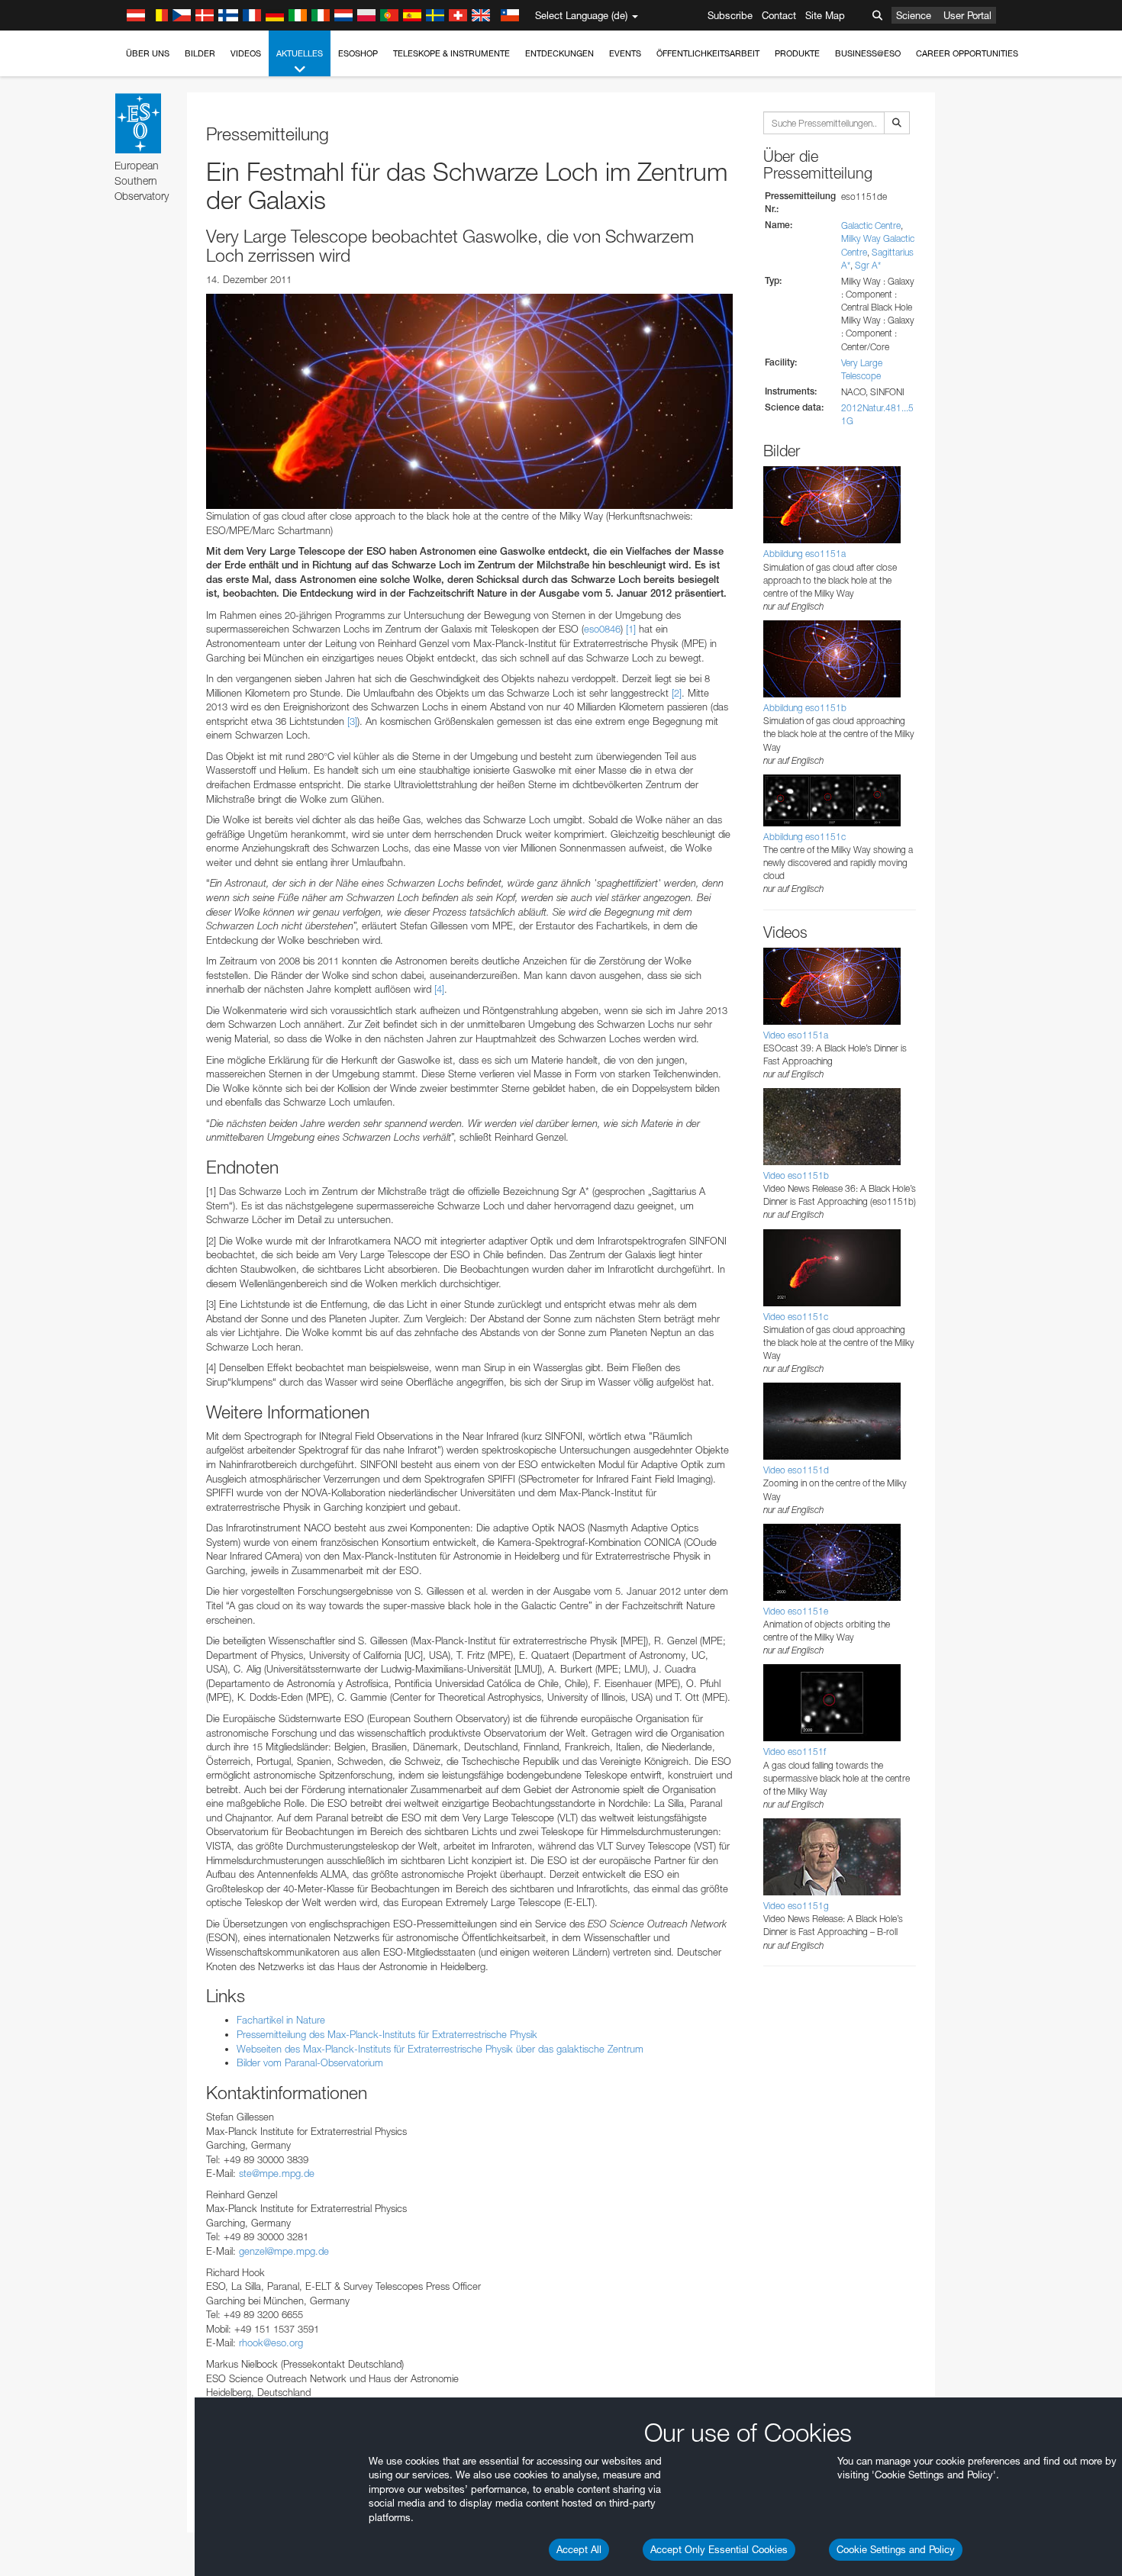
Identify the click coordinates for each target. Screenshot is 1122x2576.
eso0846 (602, 629)
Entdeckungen (559, 53)
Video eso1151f (795, 1752)
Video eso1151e (796, 1611)
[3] (352, 721)
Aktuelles (300, 53)
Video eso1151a (796, 1035)
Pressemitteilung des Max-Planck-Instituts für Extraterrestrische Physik (387, 2034)
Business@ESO (868, 53)
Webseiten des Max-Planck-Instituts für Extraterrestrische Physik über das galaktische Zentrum (440, 2049)
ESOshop (358, 53)
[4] (439, 989)
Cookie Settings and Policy (896, 2549)
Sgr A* (868, 265)
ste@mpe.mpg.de (277, 2173)
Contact (779, 15)
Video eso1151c (796, 1317)
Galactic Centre (871, 225)
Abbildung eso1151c (804, 837)
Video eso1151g (796, 1906)
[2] (677, 693)
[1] (631, 629)
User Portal (967, 15)
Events (625, 53)
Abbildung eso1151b (805, 708)
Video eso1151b (796, 1175)
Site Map (825, 15)
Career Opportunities (967, 53)
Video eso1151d (796, 1470)
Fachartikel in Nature (281, 2020)
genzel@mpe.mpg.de (284, 2251)
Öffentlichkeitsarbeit (708, 53)
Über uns (148, 53)
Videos (246, 53)
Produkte (797, 53)
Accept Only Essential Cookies (719, 2549)
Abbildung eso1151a (804, 554)
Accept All (579, 2549)
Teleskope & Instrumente (451, 53)
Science (914, 15)
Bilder (200, 53)
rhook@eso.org (271, 2343)
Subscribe (730, 15)
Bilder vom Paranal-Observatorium (310, 2062)
